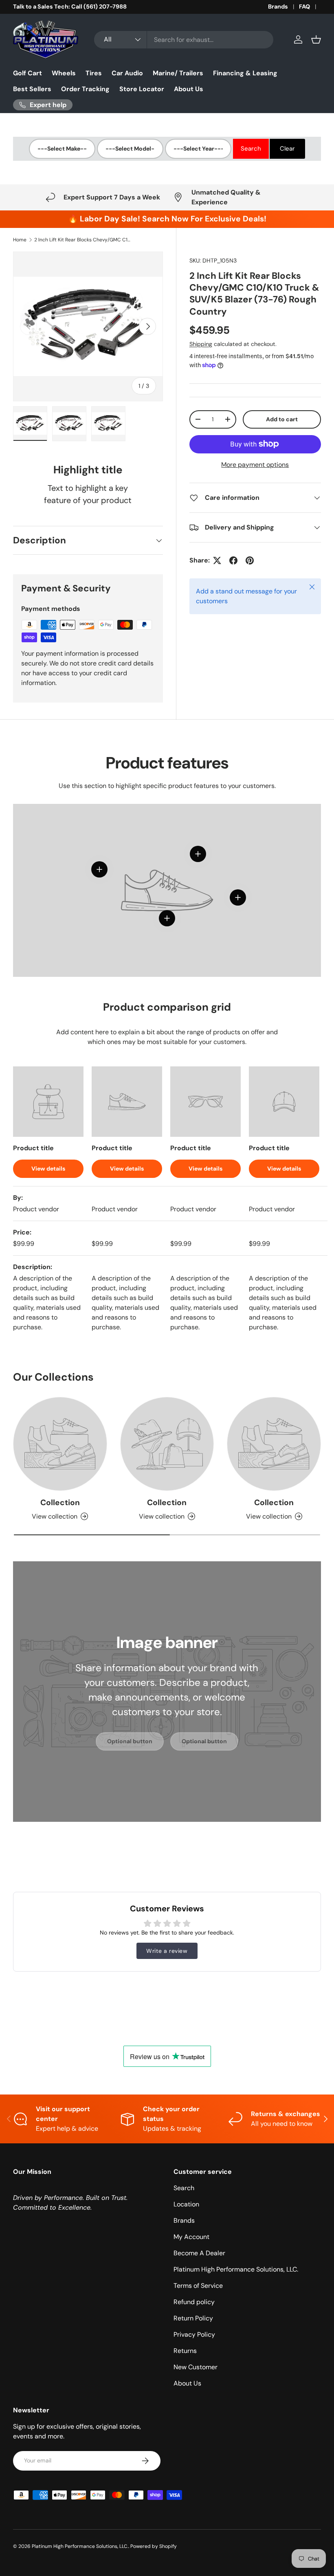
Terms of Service (198, 2286)
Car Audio (127, 73)
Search (184, 2188)
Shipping (201, 344)
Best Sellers (32, 89)
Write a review (167, 1951)
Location (186, 2204)
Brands (278, 7)
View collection (55, 1516)
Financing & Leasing (245, 73)
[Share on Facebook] (233, 560)
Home (20, 240)
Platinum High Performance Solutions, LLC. (236, 2269)
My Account (191, 2237)
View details (48, 1169)
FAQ (304, 7)
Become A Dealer (199, 2253)
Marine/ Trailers (178, 73)
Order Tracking (85, 89)
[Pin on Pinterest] (250, 560)
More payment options (255, 465)
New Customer (196, 2367)
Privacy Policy (194, 2334)
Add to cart (282, 419)
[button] (316, 39)
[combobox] (184, 40)
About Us (189, 89)
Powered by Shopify (154, 2546)
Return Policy (193, 2318)
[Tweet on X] (217, 560)
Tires (94, 73)
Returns (185, 2351)
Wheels (64, 73)
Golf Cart (27, 73)
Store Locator (142, 89)
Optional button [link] (130, 1741)
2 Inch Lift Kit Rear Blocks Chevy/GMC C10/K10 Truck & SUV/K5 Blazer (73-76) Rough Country (83, 240)
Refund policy (194, 2302)
